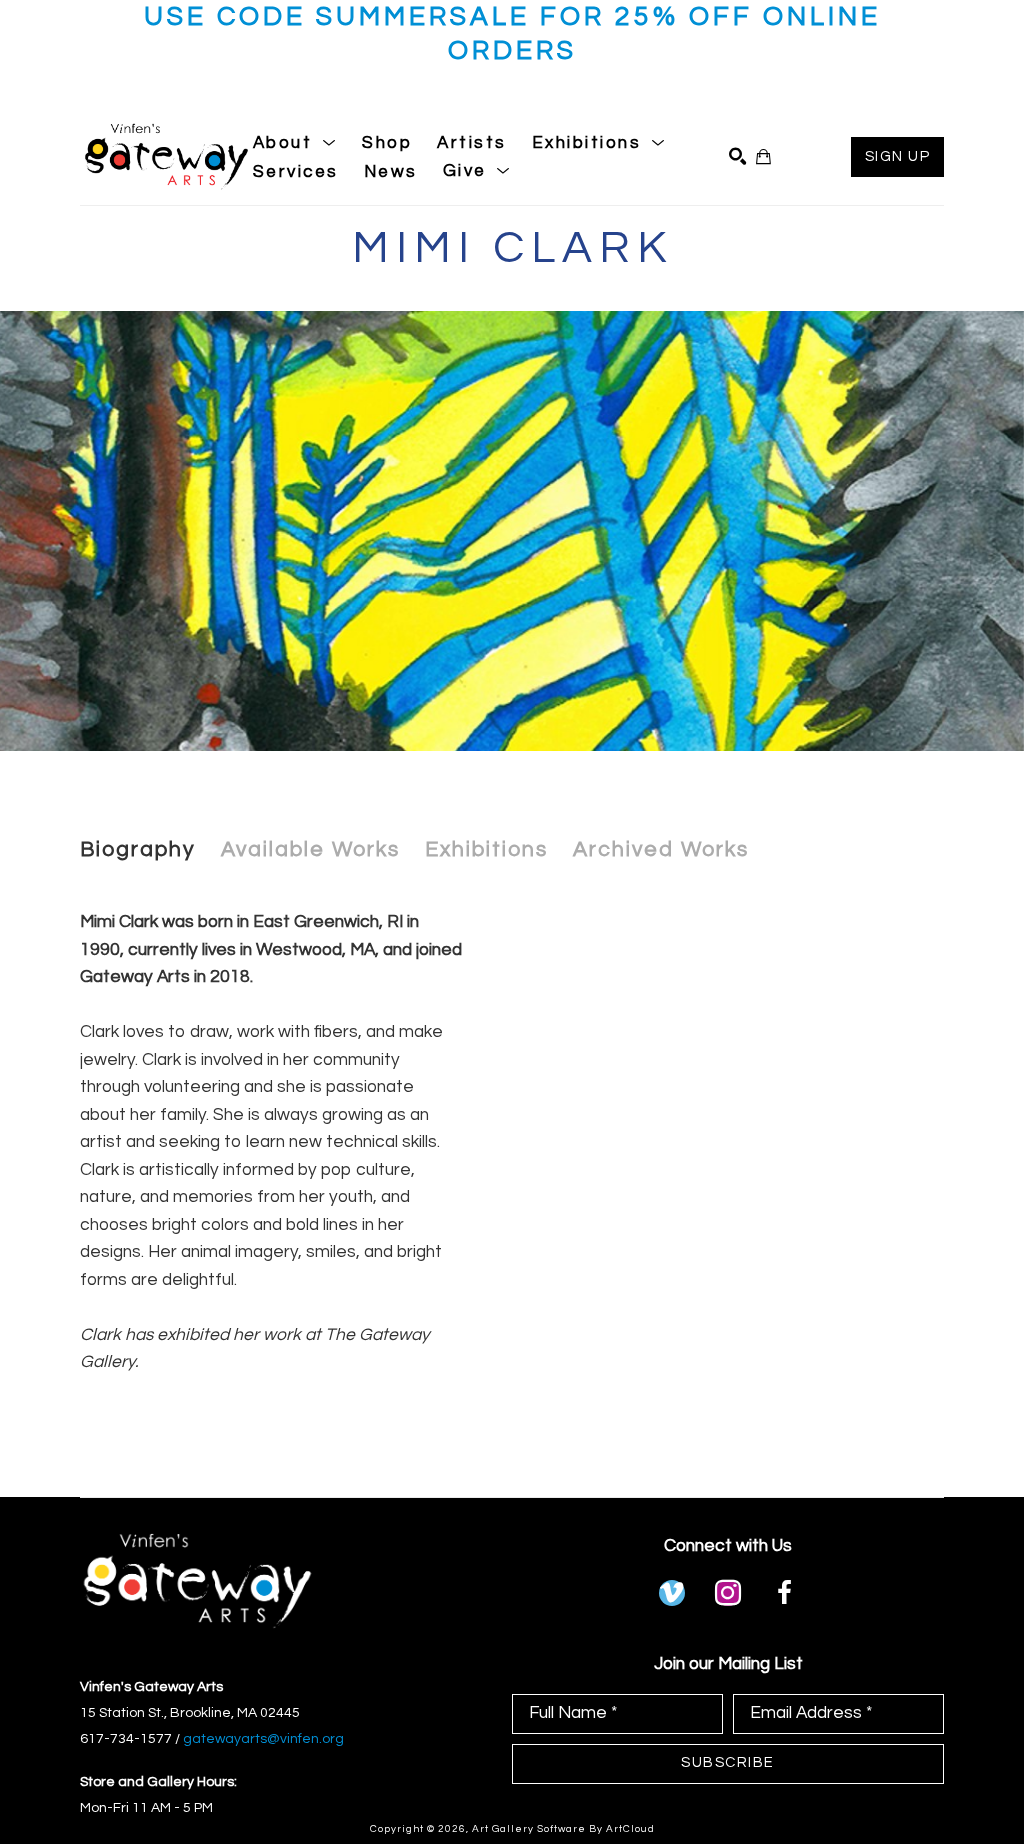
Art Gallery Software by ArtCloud (563, 1829)
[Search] (737, 156)
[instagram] (728, 1593)
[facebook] (784, 1593)
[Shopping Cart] (763, 156)
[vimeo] (672, 1593)
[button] (295, 143)
